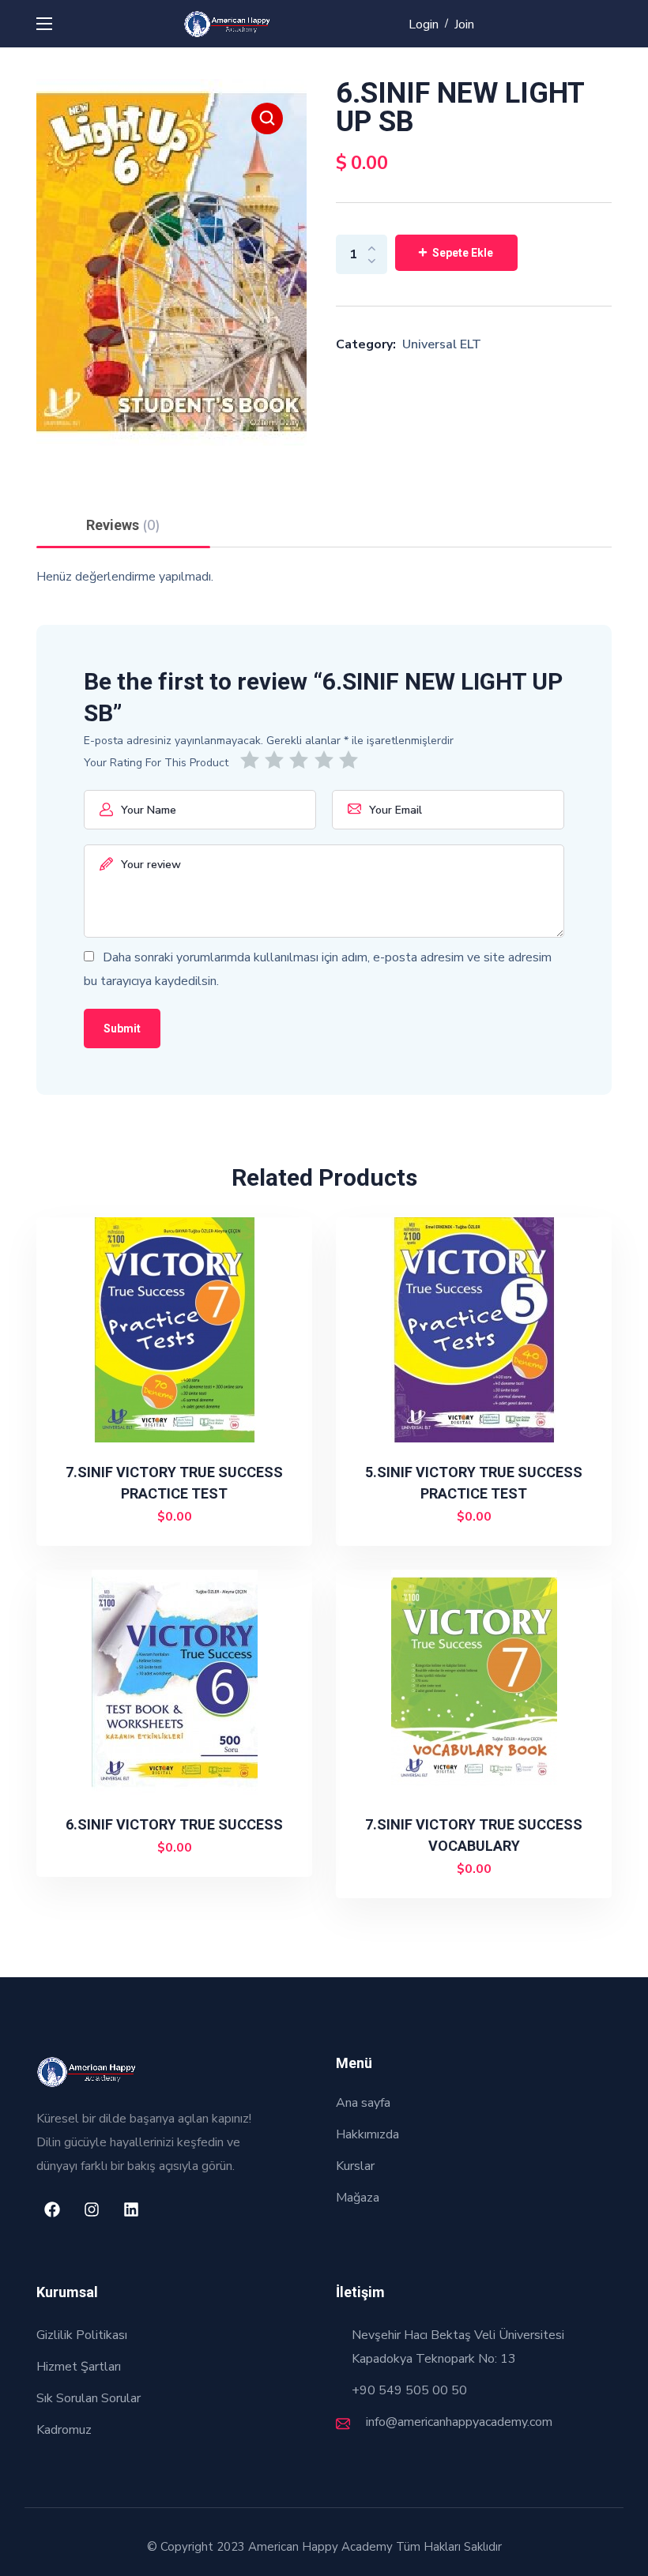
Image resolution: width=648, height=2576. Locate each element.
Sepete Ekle (463, 253)
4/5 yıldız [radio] (327, 760)
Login (424, 24)
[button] (267, 118)
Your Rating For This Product (156, 763)
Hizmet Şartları (79, 2367)
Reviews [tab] (123, 525)
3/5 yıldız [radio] (301, 760)
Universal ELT (442, 344)
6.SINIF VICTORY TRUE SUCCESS (174, 1824)
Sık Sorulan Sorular (89, 2398)
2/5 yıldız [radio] (277, 760)
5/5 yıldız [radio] (351, 760)
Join (464, 24)
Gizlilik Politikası (82, 2335)
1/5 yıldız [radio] (252, 760)
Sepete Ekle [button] (181, 1517)
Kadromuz (64, 2430)
